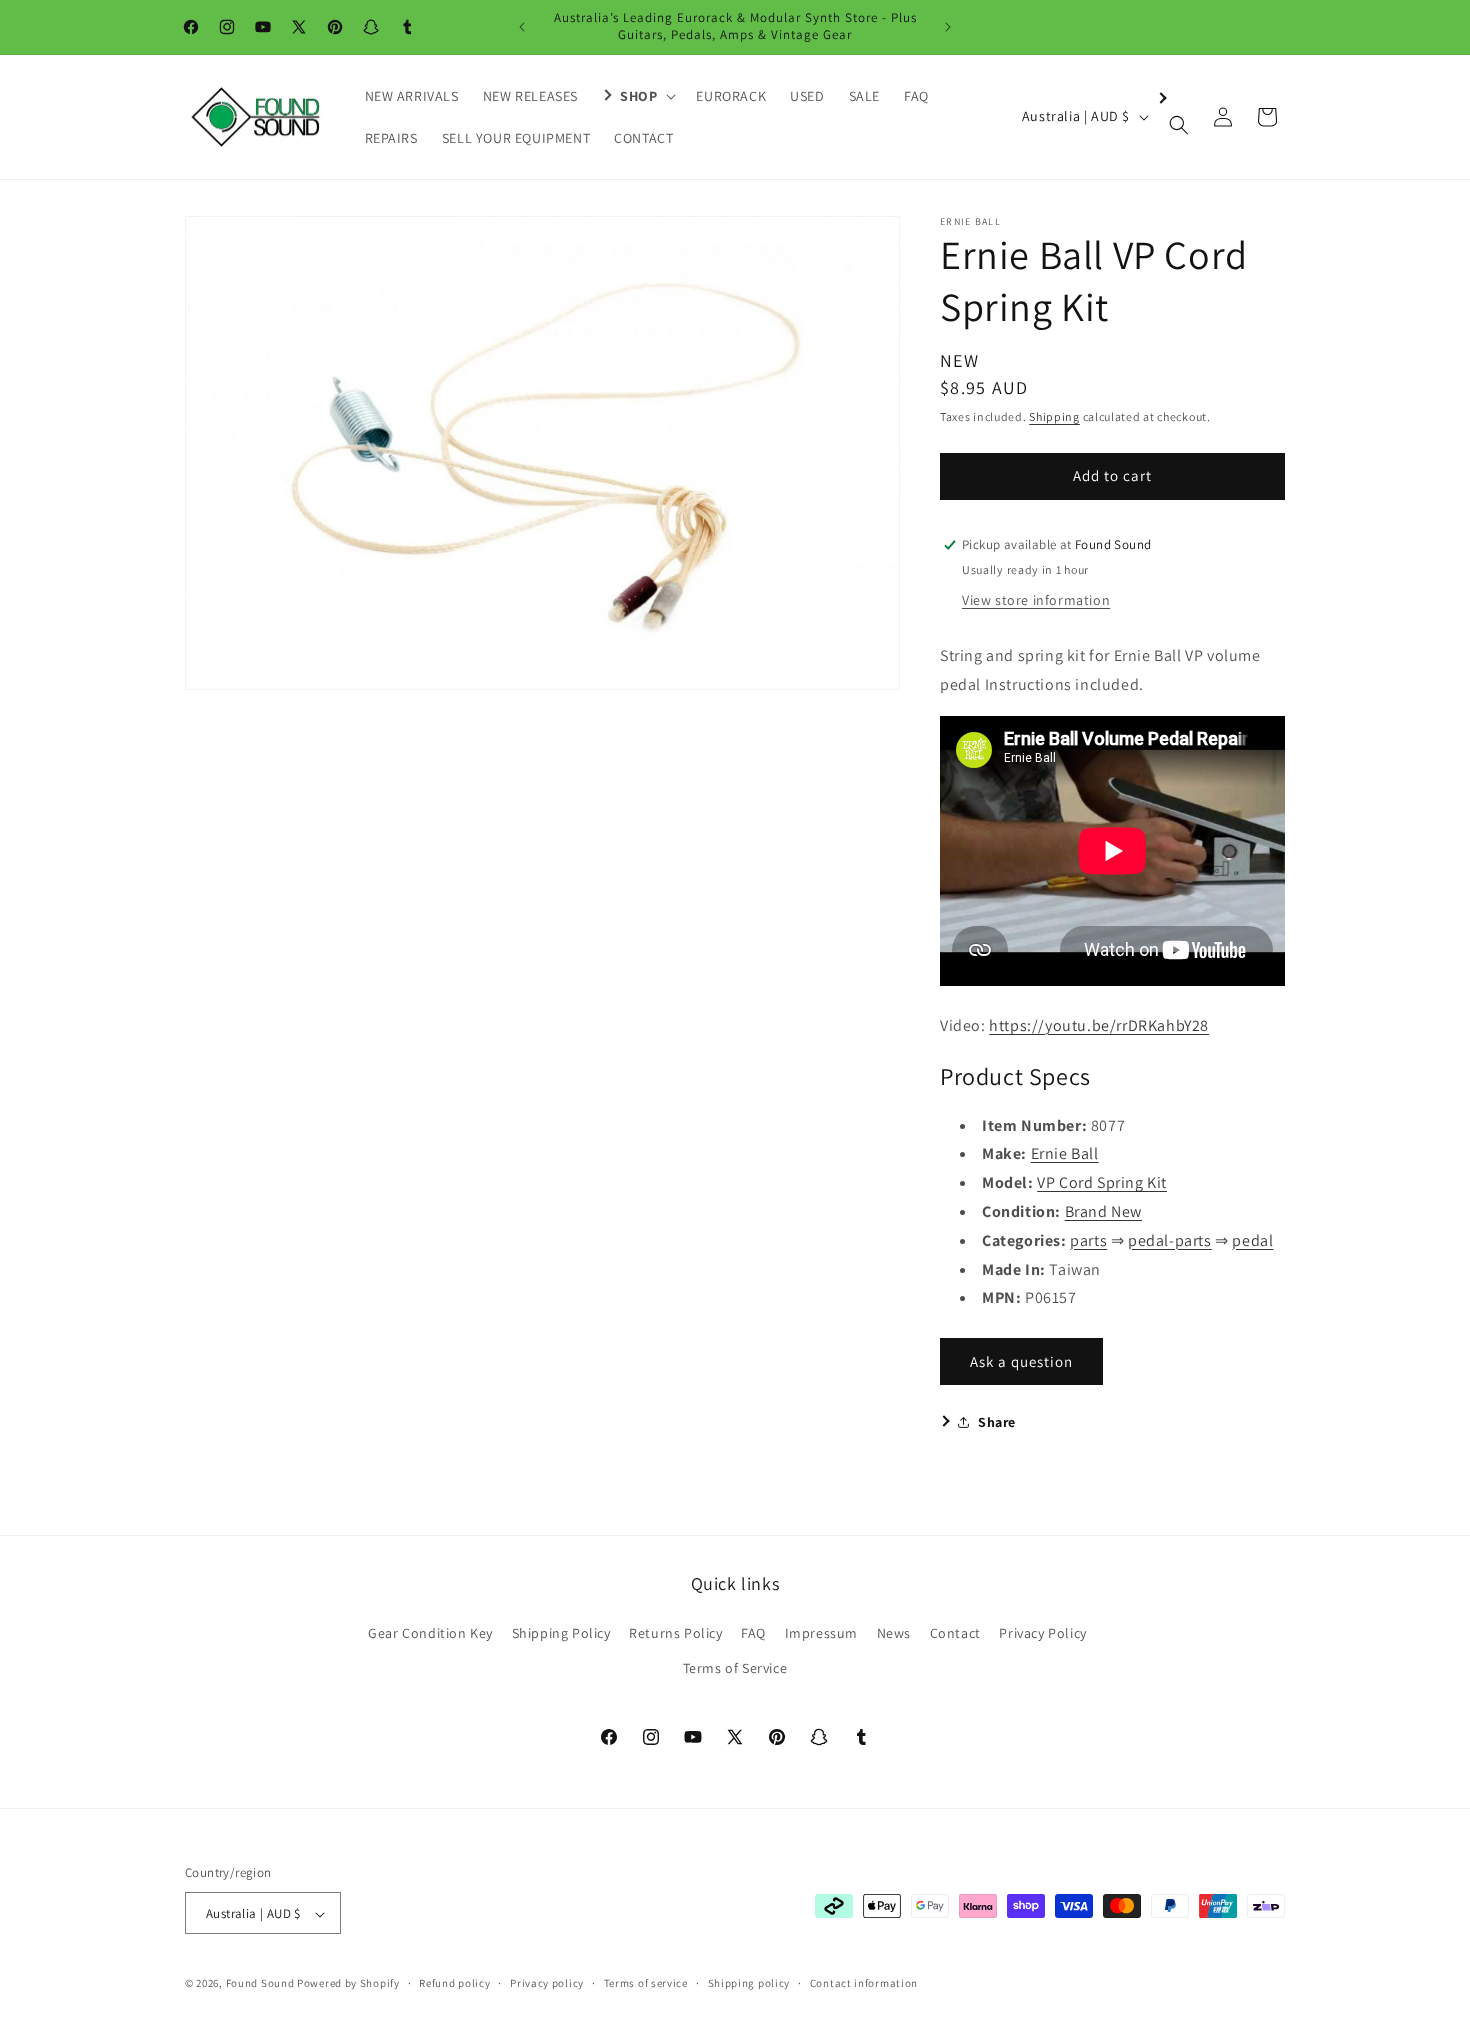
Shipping (1054, 416)
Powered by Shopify (348, 1984)
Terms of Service (735, 1668)
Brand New (1103, 1211)
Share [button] (997, 1422)
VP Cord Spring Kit (1102, 1182)
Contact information (864, 1983)
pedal (1252, 1240)
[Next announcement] (948, 27)
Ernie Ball (1065, 1153)
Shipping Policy (561, 1633)
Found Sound (260, 1984)
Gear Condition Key (430, 1633)
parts (1088, 1240)
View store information (1036, 600)
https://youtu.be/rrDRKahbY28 (1099, 1025)
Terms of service (646, 1983)
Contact (955, 1633)
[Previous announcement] (522, 27)
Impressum (821, 1633)
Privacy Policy (1042, 1633)
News (894, 1633)
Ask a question (1021, 1361)
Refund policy (454, 1983)
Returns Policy (675, 1633)
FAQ (753, 1633)
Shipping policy (749, 1983)
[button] (637, 96)
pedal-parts (1170, 1240)
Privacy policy (547, 1983)
